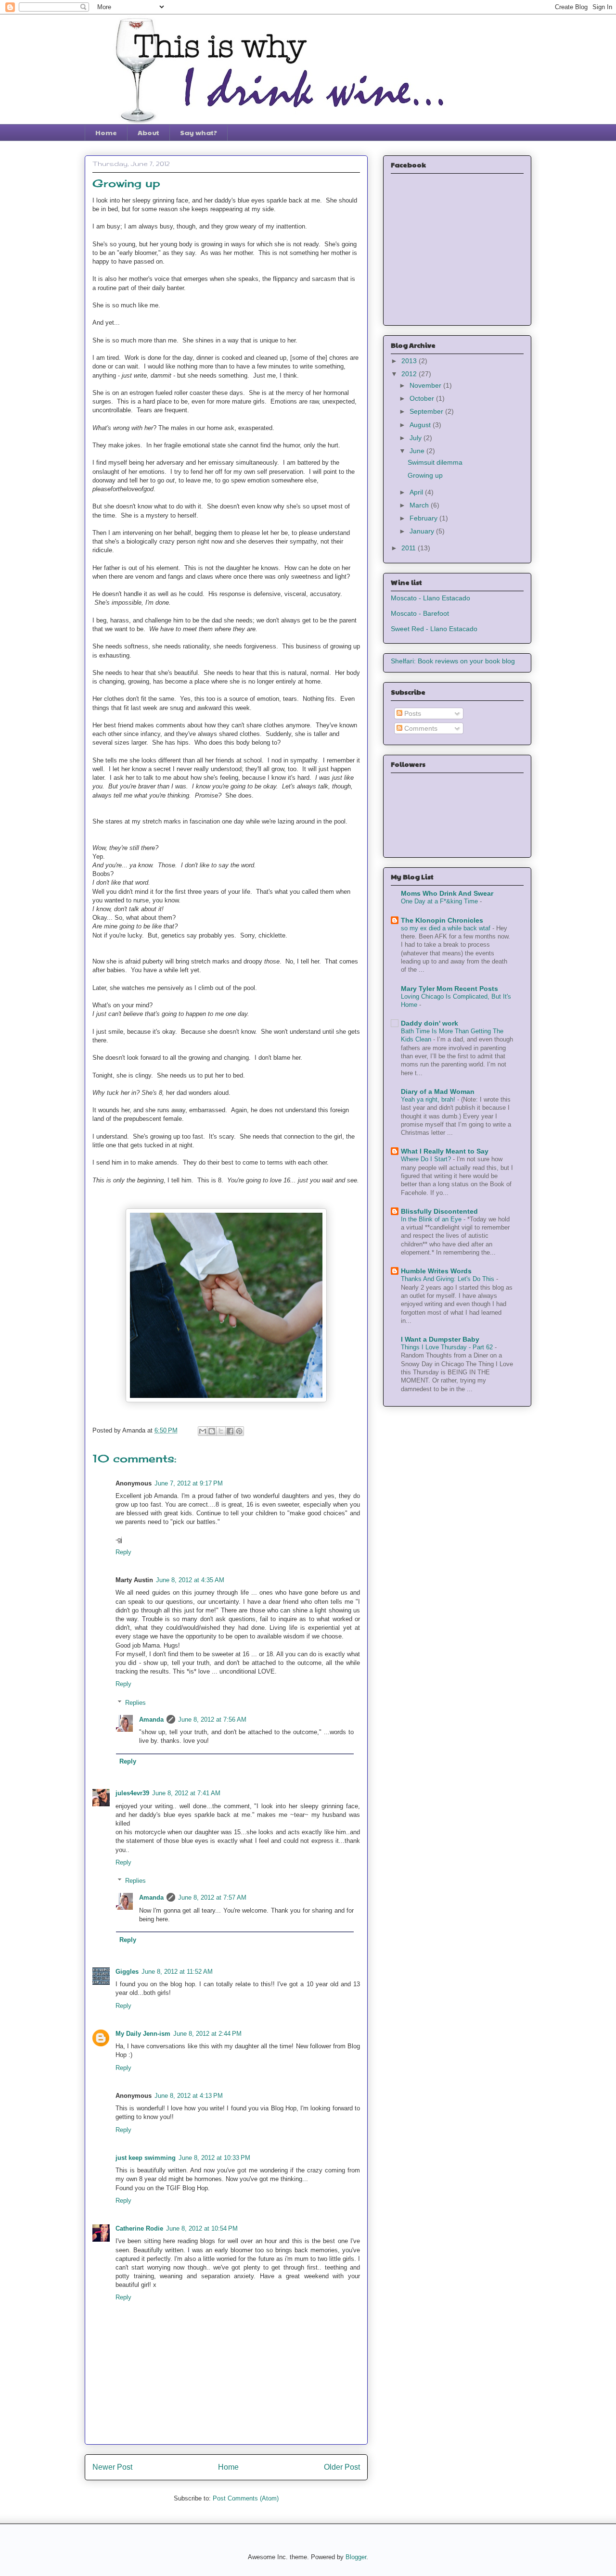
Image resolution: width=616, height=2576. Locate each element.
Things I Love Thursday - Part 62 (448, 1347)
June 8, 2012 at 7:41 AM (186, 1793)
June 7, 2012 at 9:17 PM (189, 1483)
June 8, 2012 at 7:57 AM (212, 1897)
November (426, 385)
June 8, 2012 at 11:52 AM (177, 1972)
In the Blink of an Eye (432, 1219)
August (421, 425)
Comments (420, 728)
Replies (135, 1703)
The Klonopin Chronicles (442, 920)
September (427, 411)
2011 (410, 548)
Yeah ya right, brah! (429, 1099)
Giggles (127, 1972)
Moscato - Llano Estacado (430, 598)
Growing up (425, 475)
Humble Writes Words (436, 1271)
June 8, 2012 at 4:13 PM (189, 2096)
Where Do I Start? (427, 1159)
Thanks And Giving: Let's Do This (449, 1279)
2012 (410, 374)
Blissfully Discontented (439, 1211)
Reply (123, 1552)
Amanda (151, 1719)
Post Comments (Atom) (246, 2498)
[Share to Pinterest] (239, 1431)
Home (106, 132)
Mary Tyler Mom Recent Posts (449, 989)
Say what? (199, 132)
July (417, 438)
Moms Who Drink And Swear (447, 893)
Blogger (356, 2557)
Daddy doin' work (430, 1023)
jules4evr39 (132, 1793)
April (417, 492)
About (148, 132)
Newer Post (112, 2467)
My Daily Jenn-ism (143, 2034)
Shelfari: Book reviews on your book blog (453, 661)
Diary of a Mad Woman (438, 1091)
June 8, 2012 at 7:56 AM (212, 1719)
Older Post (342, 2467)
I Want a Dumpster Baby (440, 1339)
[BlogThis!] (212, 1431)
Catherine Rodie (139, 2228)
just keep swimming (146, 2158)
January (423, 531)
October (423, 398)
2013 (410, 361)
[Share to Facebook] (230, 1431)
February (424, 518)
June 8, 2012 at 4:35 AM (190, 1580)
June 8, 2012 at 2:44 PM (207, 2034)
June (418, 451)
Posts (412, 713)
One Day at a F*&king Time (440, 901)
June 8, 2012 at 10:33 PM (214, 2158)
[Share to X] (221, 1431)
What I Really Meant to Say (445, 1151)
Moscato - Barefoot (420, 613)
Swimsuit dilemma (435, 462)
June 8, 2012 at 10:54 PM (202, 2228)
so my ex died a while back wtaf (447, 928)
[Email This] (203, 1431)
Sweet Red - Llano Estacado (434, 629)
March (420, 505)
